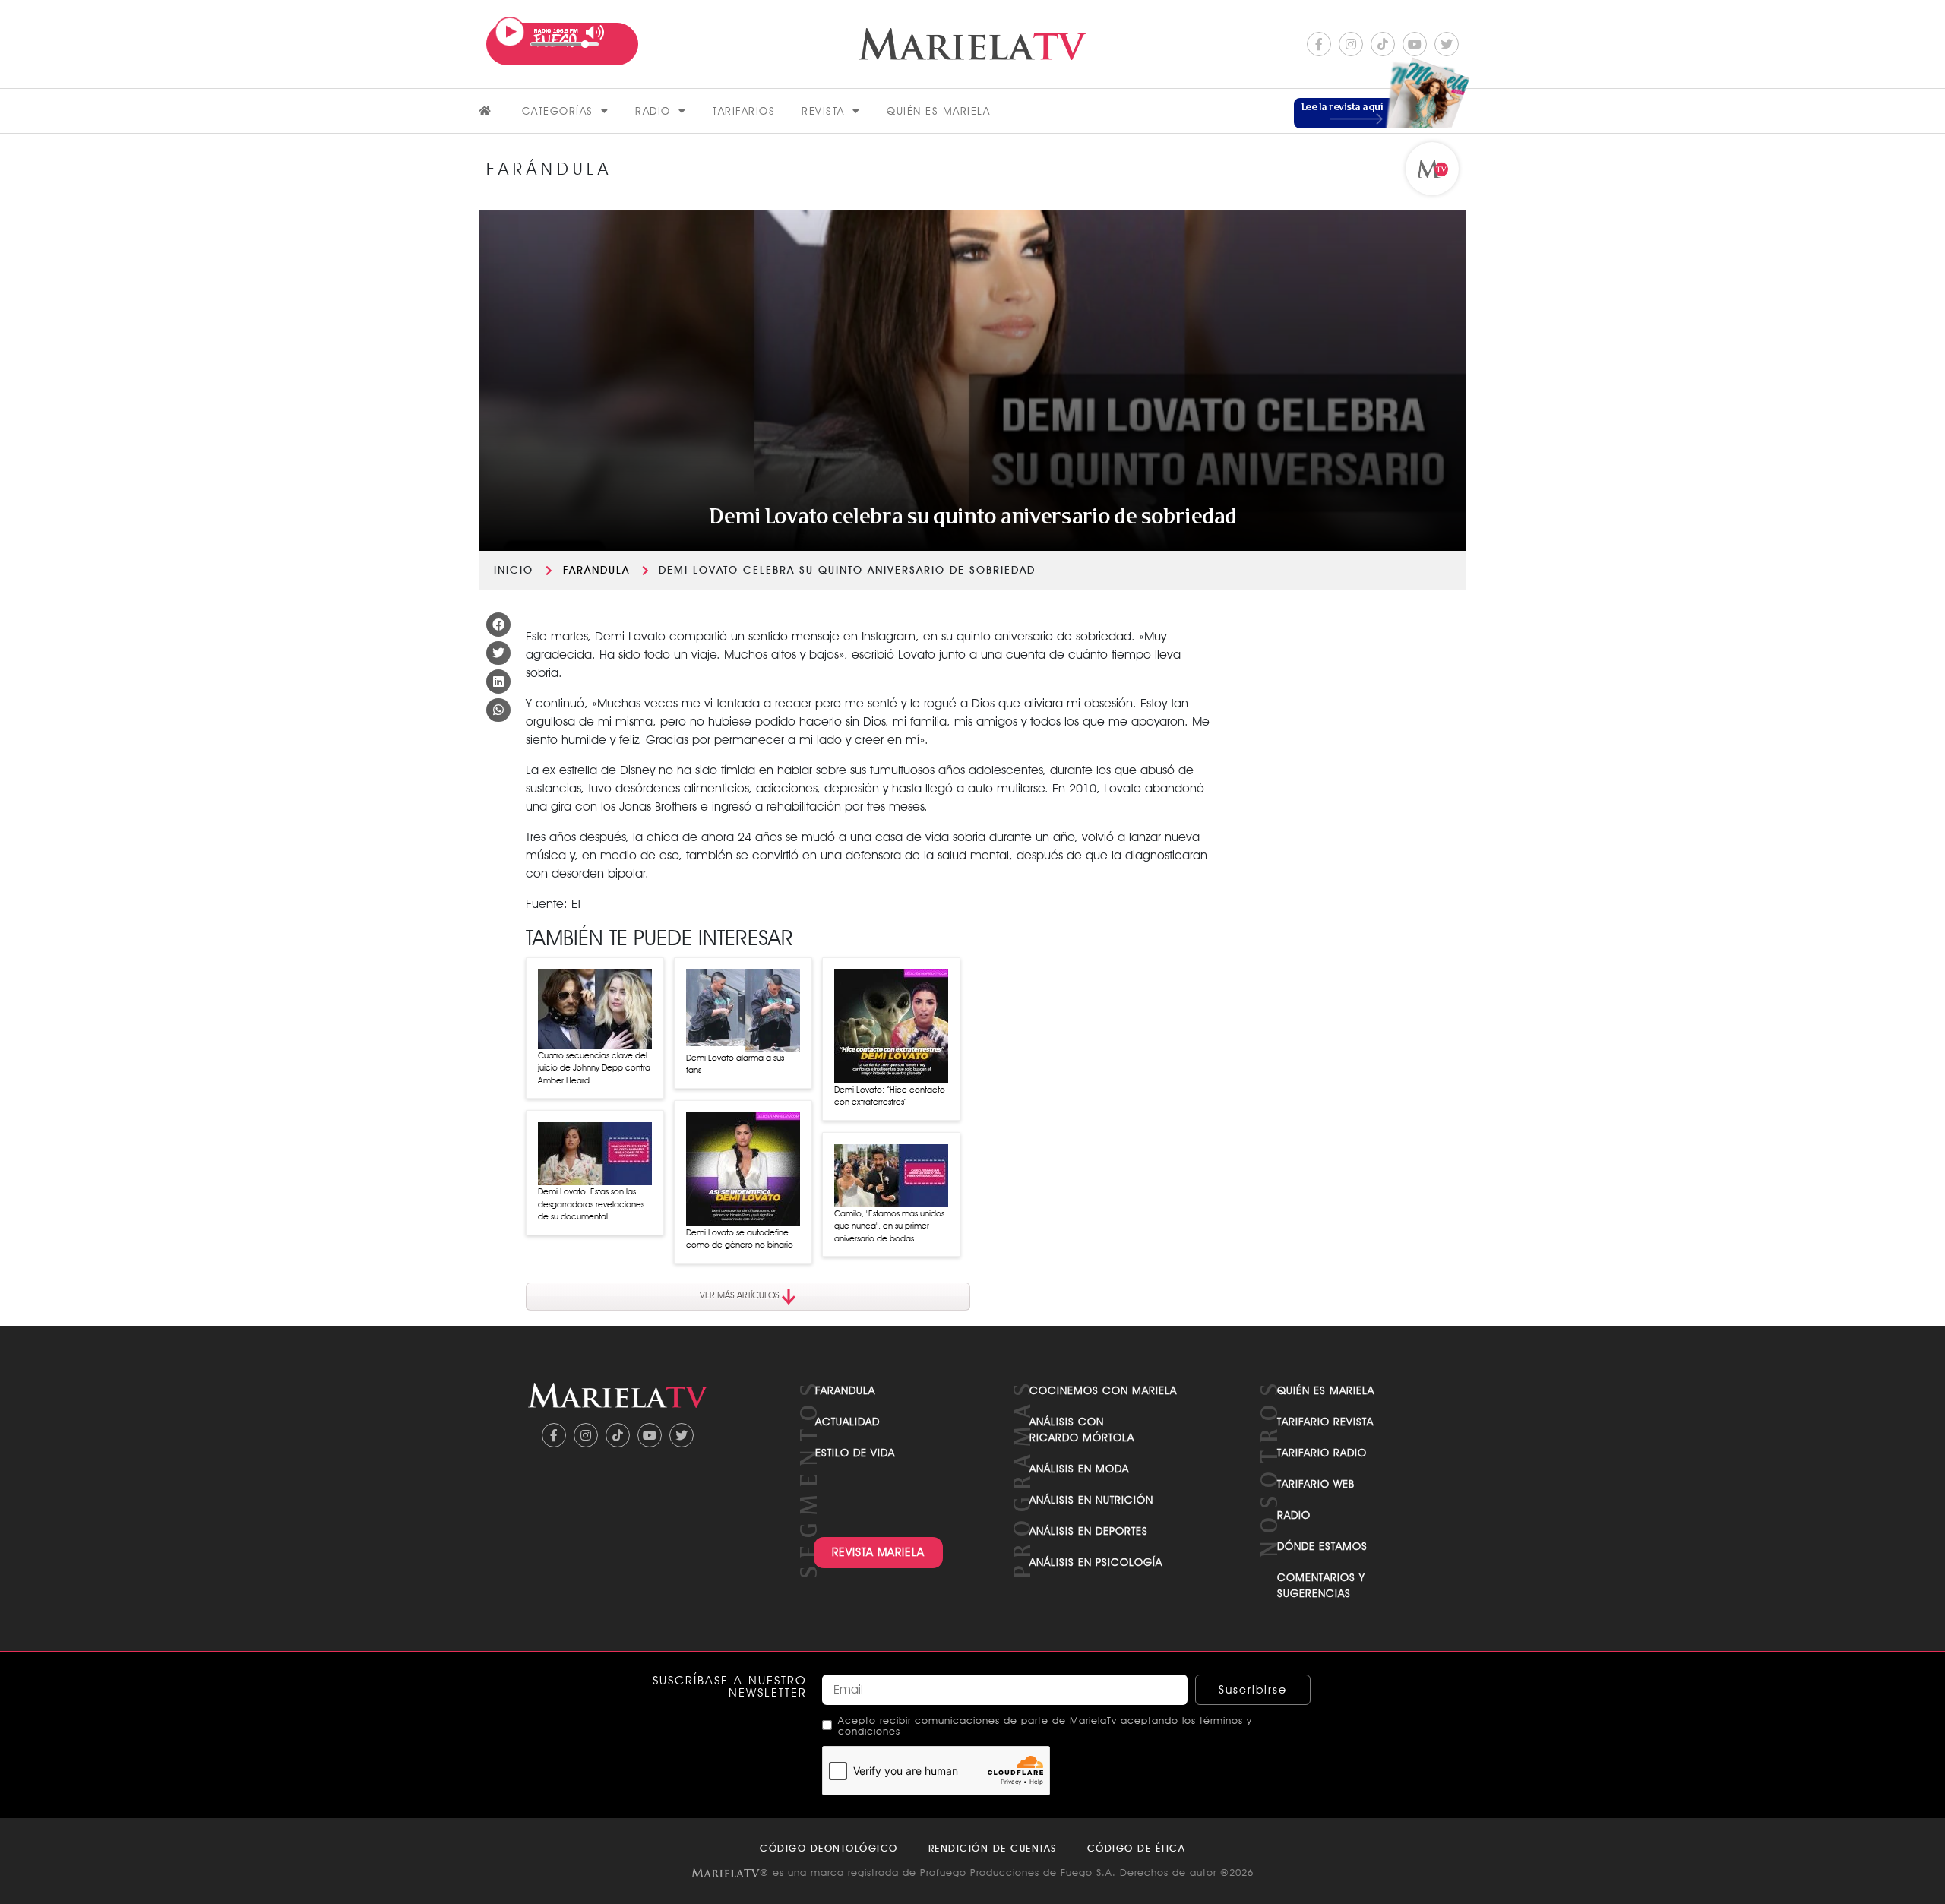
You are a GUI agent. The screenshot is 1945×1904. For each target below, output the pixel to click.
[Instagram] (1351, 44)
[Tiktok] (1383, 44)
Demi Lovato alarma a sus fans (735, 1064)
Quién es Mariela (938, 111)
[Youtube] (1415, 44)
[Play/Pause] (510, 32)
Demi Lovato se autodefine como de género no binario (740, 1239)
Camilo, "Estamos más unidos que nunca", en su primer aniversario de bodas (889, 1226)
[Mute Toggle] (595, 32)
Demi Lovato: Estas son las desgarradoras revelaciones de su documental (591, 1204)
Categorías (558, 111)
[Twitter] (1447, 44)
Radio (653, 111)
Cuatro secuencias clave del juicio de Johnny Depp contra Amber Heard (594, 1068)
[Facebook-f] (1319, 44)
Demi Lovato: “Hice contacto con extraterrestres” (890, 1096)
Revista (823, 111)
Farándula (596, 570)
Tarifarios (744, 111)
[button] (498, 625)
